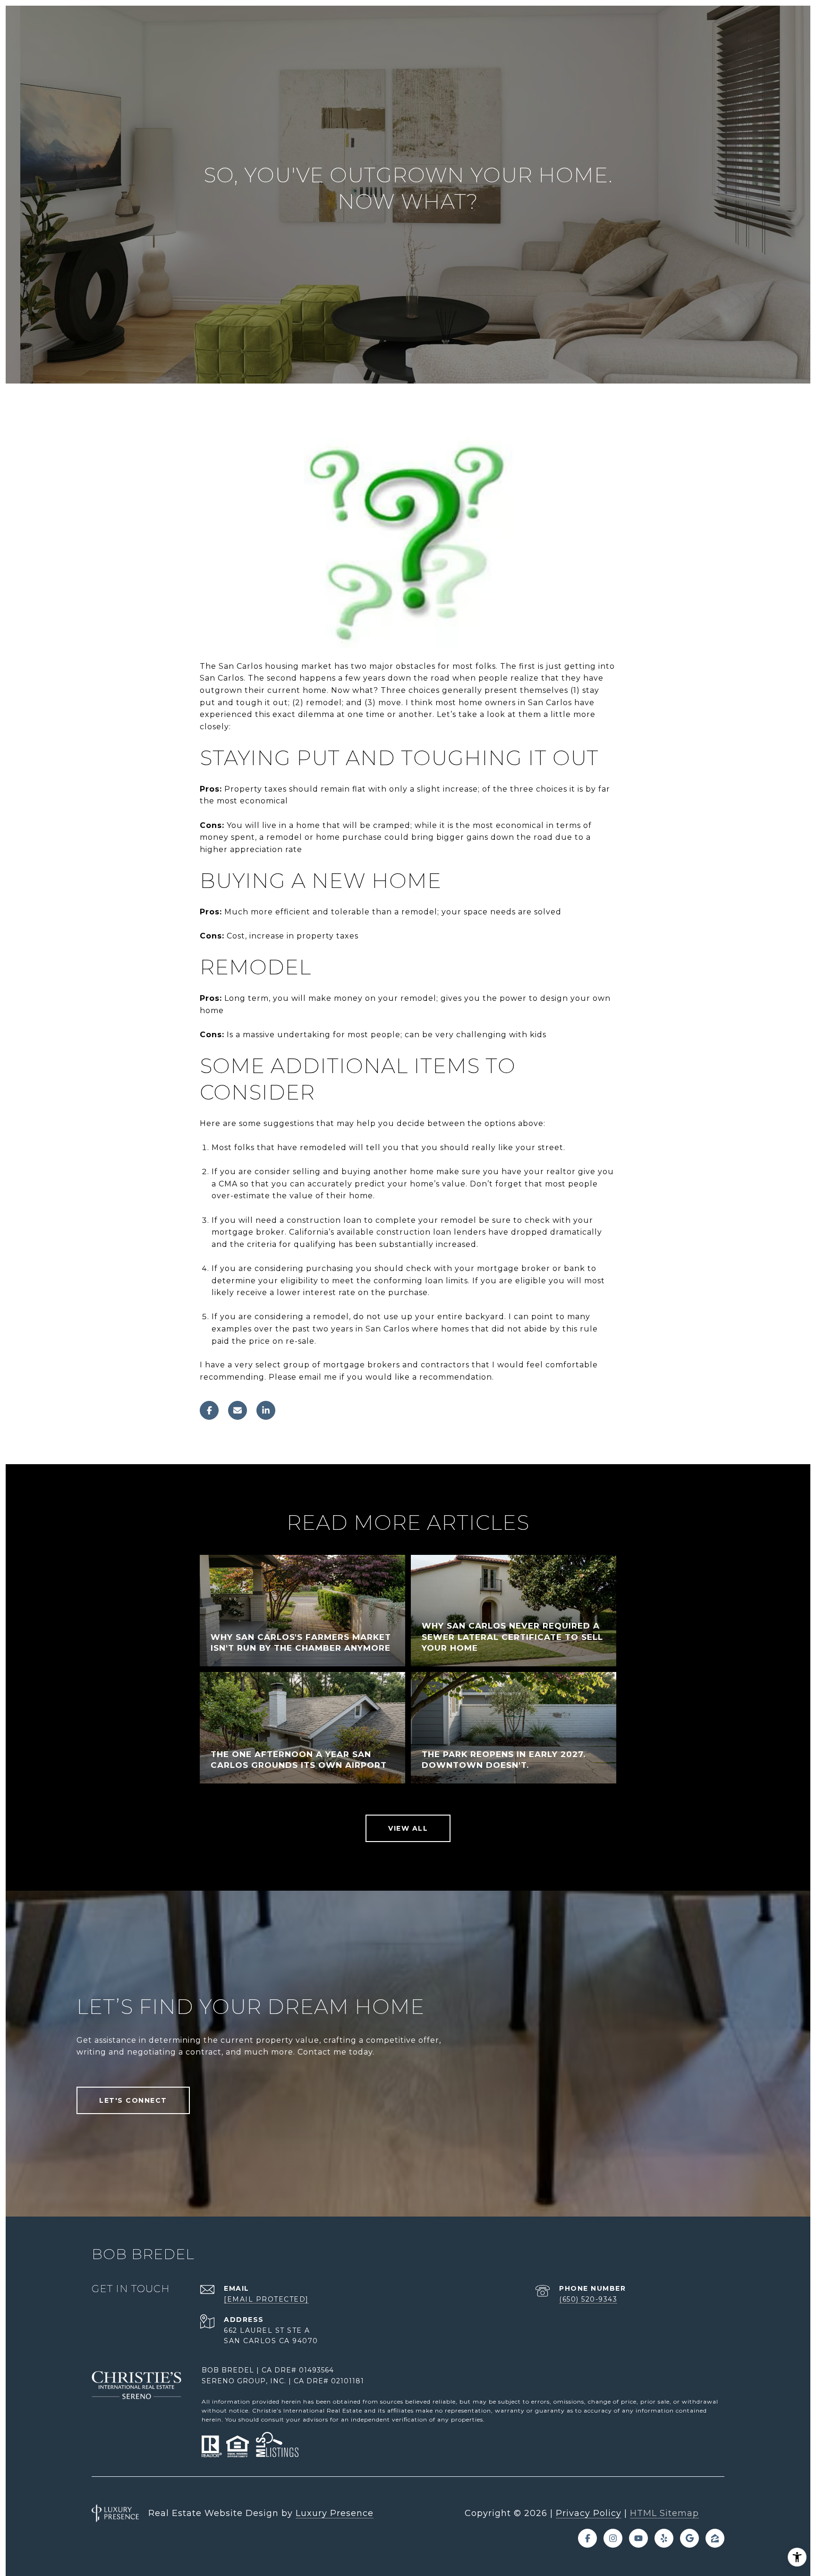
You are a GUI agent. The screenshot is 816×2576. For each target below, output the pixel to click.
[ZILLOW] (715, 2538)
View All (408, 1828)
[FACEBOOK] (587, 2538)
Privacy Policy (589, 2513)
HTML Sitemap (664, 2513)
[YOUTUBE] (638, 2538)
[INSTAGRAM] (613, 2538)
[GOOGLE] (689, 2538)
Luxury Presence (335, 2513)
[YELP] (664, 2538)
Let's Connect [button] (133, 2100)
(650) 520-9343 (588, 2299)
